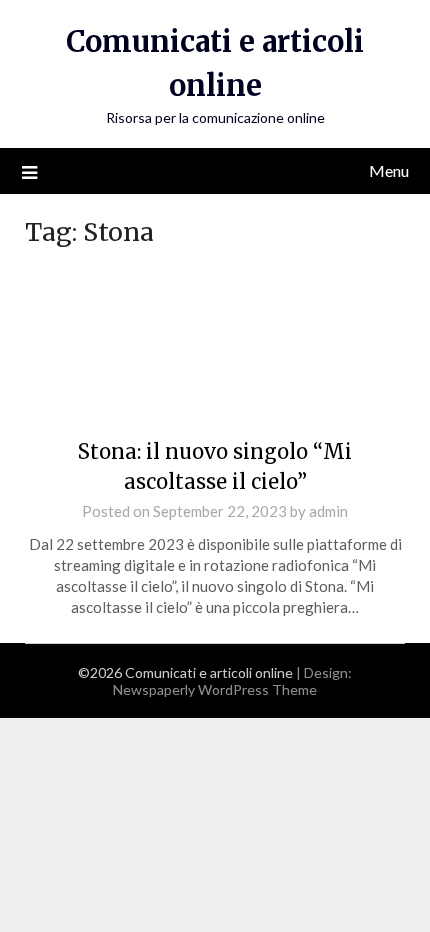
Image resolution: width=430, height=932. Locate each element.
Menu (389, 170)
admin (328, 511)
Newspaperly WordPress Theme (215, 689)
